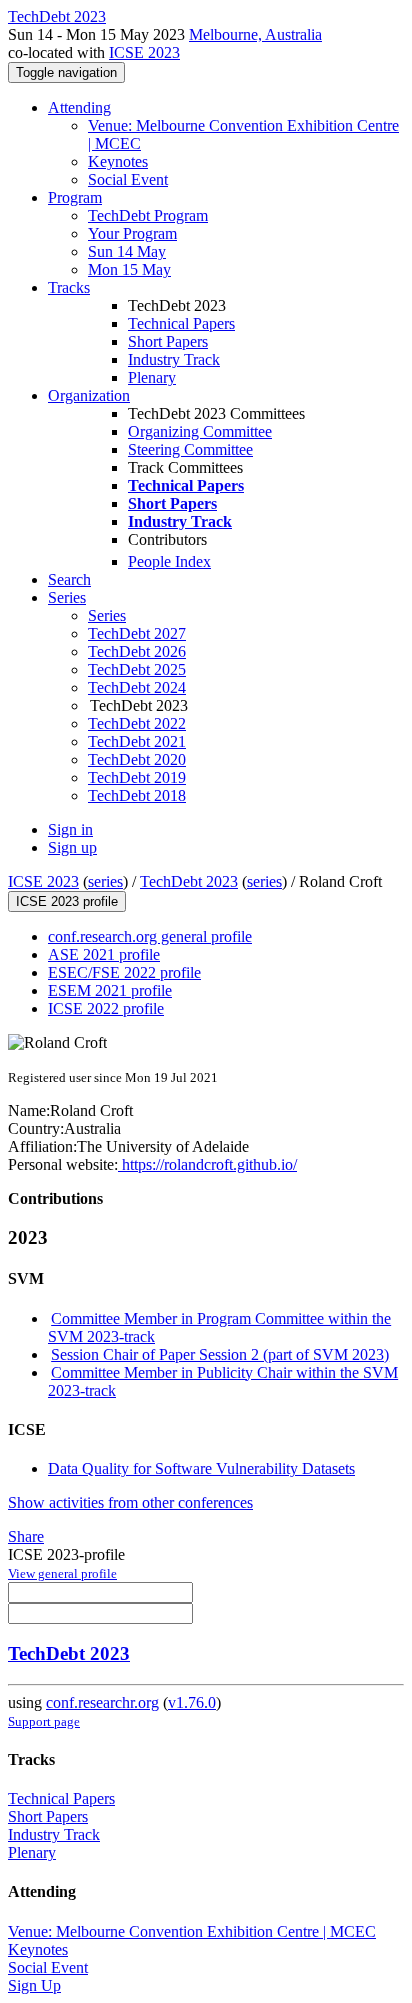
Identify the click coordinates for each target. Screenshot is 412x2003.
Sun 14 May (127, 251)
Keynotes (118, 161)
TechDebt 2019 (137, 777)
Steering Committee (190, 449)
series (105, 881)
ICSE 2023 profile (67, 901)
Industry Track (174, 359)
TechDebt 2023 (189, 881)
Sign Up (34, 1985)
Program (75, 197)
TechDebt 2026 (137, 651)
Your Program (132, 233)
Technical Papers (181, 323)
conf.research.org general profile (150, 936)
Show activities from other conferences (130, 1502)
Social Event (128, 179)
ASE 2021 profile (104, 954)
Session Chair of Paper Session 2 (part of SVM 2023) (220, 1354)
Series (107, 615)
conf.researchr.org (102, 1702)
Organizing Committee (200, 431)
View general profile (62, 1573)
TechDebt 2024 (137, 687)
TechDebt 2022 (137, 723)
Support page (44, 1721)
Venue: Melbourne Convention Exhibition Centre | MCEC (192, 1931)
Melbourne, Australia (255, 34)
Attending (79, 107)
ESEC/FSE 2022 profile (124, 972)
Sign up (72, 847)
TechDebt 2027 (137, 633)
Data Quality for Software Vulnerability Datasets (201, 1468)
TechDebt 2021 (137, 741)
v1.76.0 (192, 1702)
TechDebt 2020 (137, 759)
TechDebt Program (148, 215)
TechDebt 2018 (137, 795)
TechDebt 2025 (137, 669)
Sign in (70, 829)
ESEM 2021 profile (110, 990)
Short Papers (168, 341)
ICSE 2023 (144, 52)
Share (26, 1536)
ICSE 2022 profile (106, 1008)
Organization (89, 395)
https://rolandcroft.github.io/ (207, 1164)
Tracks (69, 287)
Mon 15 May (129, 269)
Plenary (152, 377)
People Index (169, 561)
